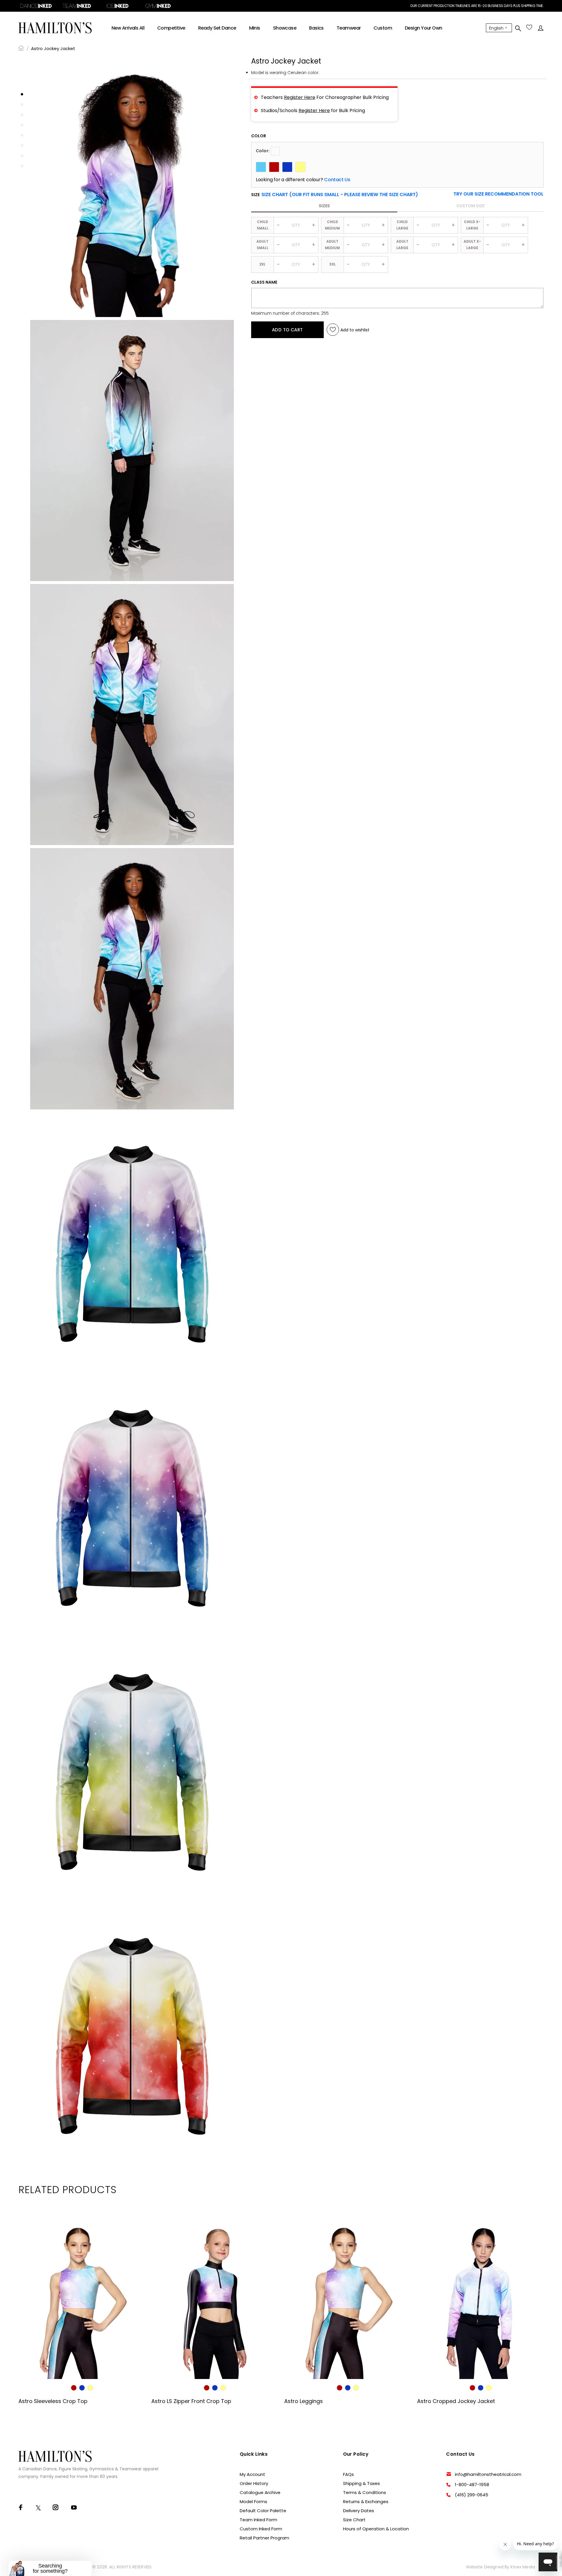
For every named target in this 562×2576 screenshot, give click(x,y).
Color (259, 136)
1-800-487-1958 (472, 2485)
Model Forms (253, 2502)
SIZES (324, 206)
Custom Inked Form (261, 2529)
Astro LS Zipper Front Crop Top (191, 2401)
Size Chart (354, 2520)
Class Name (264, 282)
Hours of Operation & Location (376, 2529)
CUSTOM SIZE (470, 206)
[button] (498, 194)
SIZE (335, 195)
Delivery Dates (359, 2511)
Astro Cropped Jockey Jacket (456, 2401)
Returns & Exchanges (366, 2502)
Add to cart (287, 330)
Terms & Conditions (365, 2492)
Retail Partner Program (264, 2538)
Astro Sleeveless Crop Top (53, 2401)
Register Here (300, 97)
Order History (254, 2483)
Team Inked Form (258, 2520)
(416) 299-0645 (472, 2495)
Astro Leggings (304, 2401)
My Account (252, 2474)
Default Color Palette (263, 2511)
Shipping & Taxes (361, 2483)
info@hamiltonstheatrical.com (488, 2474)
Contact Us (337, 180)
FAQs (348, 2474)
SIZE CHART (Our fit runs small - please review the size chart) (340, 195)
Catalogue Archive (260, 2492)
